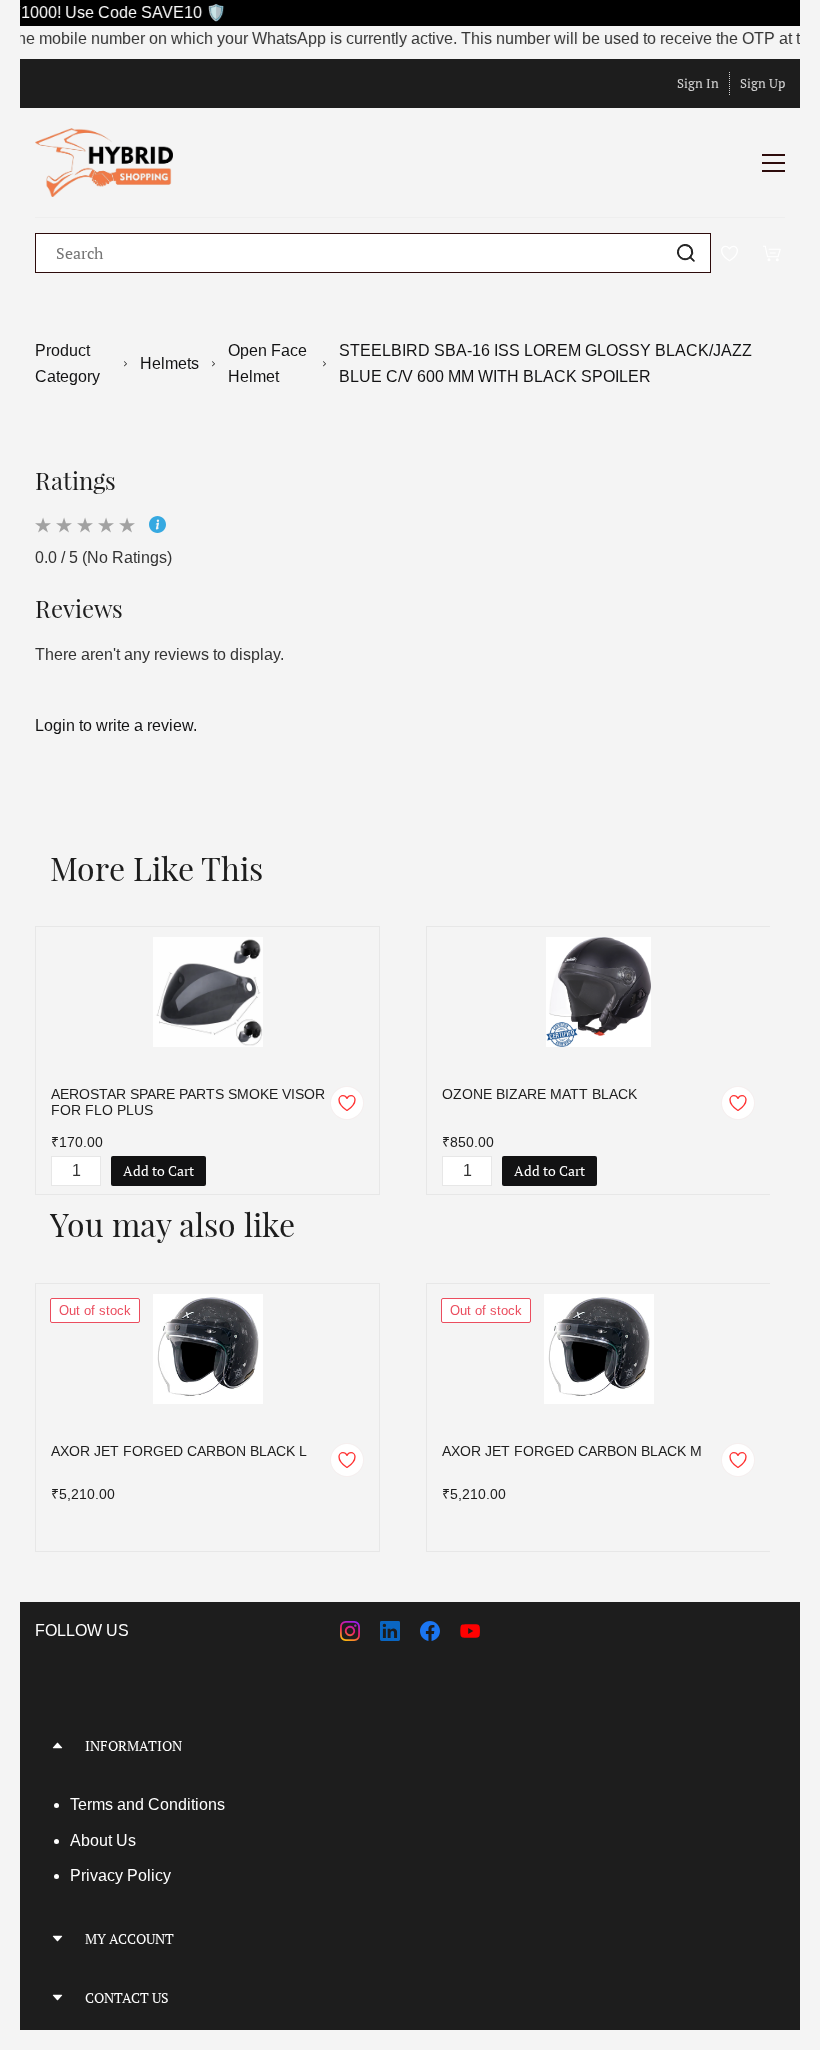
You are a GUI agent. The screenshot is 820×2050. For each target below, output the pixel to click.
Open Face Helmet (267, 363)
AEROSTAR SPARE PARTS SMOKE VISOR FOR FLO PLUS (188, 1102)
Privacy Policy (120, 1875)
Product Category (67, 363)
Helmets (169, 363)
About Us (103, 1840)
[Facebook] (430, 1631)
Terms (93, 1804)
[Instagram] (350, 1631)
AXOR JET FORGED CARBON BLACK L (179, 1451)
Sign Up (762, 83)
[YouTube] (470, 1631)
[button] (410, 1745)
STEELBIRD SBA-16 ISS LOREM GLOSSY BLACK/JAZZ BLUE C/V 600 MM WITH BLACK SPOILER (545, 363)
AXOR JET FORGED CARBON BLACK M (572, 1451)
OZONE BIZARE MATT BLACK (539, 1094)
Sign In (698, 83)
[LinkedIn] (390, 1631)
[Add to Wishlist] (347, 1103)
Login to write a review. (116, 725)
